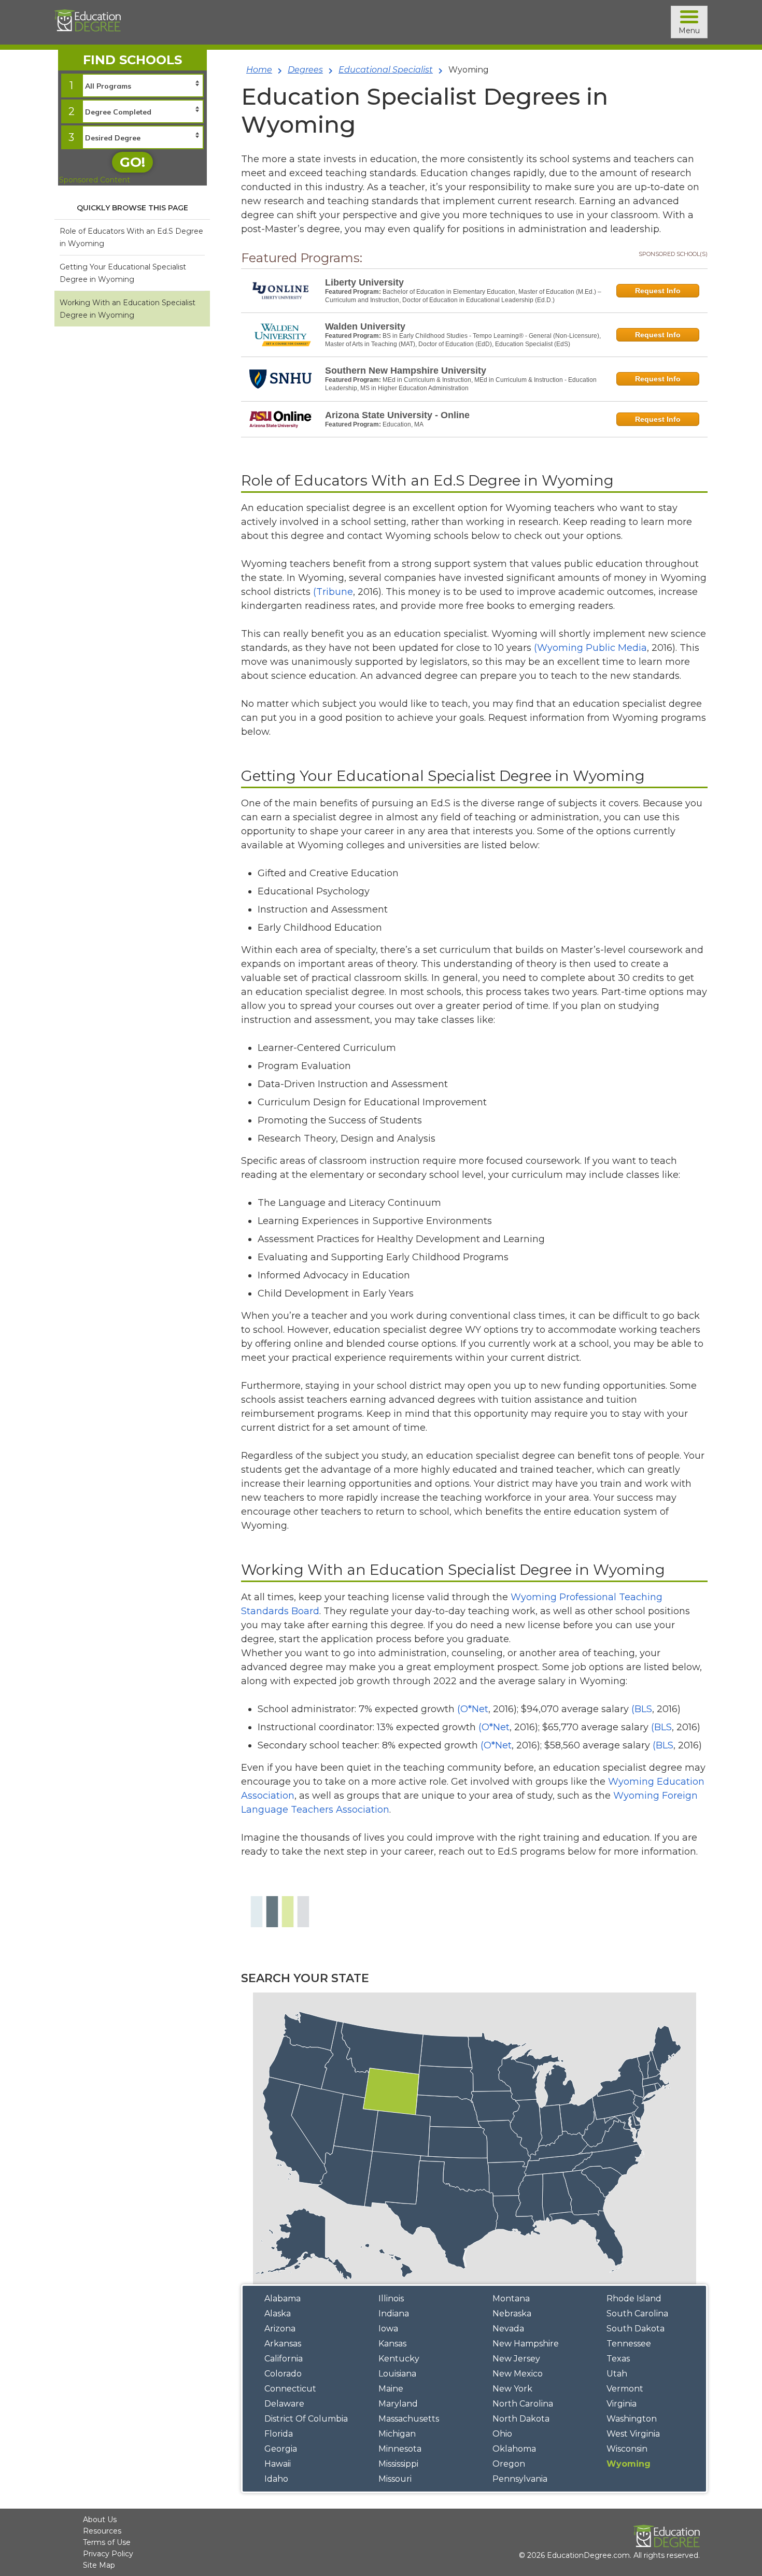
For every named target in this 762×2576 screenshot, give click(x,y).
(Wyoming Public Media (590, 648)
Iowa (388, 2329)
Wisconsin (627, 2449)
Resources (102, 2531)
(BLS (642, 1709)
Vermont (625, 2389)
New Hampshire (526, 2344)
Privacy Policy (108, 2554)
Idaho (276, 2479)
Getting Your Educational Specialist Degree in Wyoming (123, 273)
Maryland (398, 2404)
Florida (279, 2434)
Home (259, 70)
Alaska (278, 2314)
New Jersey (516, 2359)
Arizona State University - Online (397, 415)
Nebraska (512, 2314)
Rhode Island (634, 2299)
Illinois (391, 2299)
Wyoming (629, 2464)
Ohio (502, 2434)
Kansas (392, 2344)
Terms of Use (107, 2542)
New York (512, 2389)
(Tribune (333, 592)
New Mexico (518, 2374)
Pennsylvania (520, 2479)
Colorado (283, 2374)
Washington (632, 2419)
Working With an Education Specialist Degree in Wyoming (128, 309)
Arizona (280, 2329)
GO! (132, 162)
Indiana (394, 2314)
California (284, 2359)
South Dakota (636, 2329)
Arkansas (283, 2344)
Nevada (508, 2329)
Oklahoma (514, 2449)
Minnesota (400, 2449)
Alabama (283, 2299)
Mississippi (398, 2464)
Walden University (365, 326)
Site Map (99, 2565)
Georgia (281, 2449)
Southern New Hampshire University (406, 371)
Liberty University (364, 282)
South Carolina (637, 2314)
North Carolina (523, 2404)
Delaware (284, 2404)
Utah (617, 2374)
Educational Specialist (386, 70)
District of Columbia (306, 2419)
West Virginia (633, 2434)
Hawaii (278, 2464)
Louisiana (397, 2374)
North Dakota (521, 2419)
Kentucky (399, 2359)
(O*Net (473, 1709)
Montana (511, 2299)
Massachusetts (409, 2419)
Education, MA (403, 424)
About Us (100, 2520)
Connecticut (290, 2389)
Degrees (305, 70)
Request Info (658, 291)
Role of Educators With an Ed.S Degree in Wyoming (131, 237)
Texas (618, 2359)
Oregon (509, 2464)
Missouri (395, 2479)
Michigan (397, 2434)
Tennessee (629, 2344)
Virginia (622, 2404)
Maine (391, 2389)
